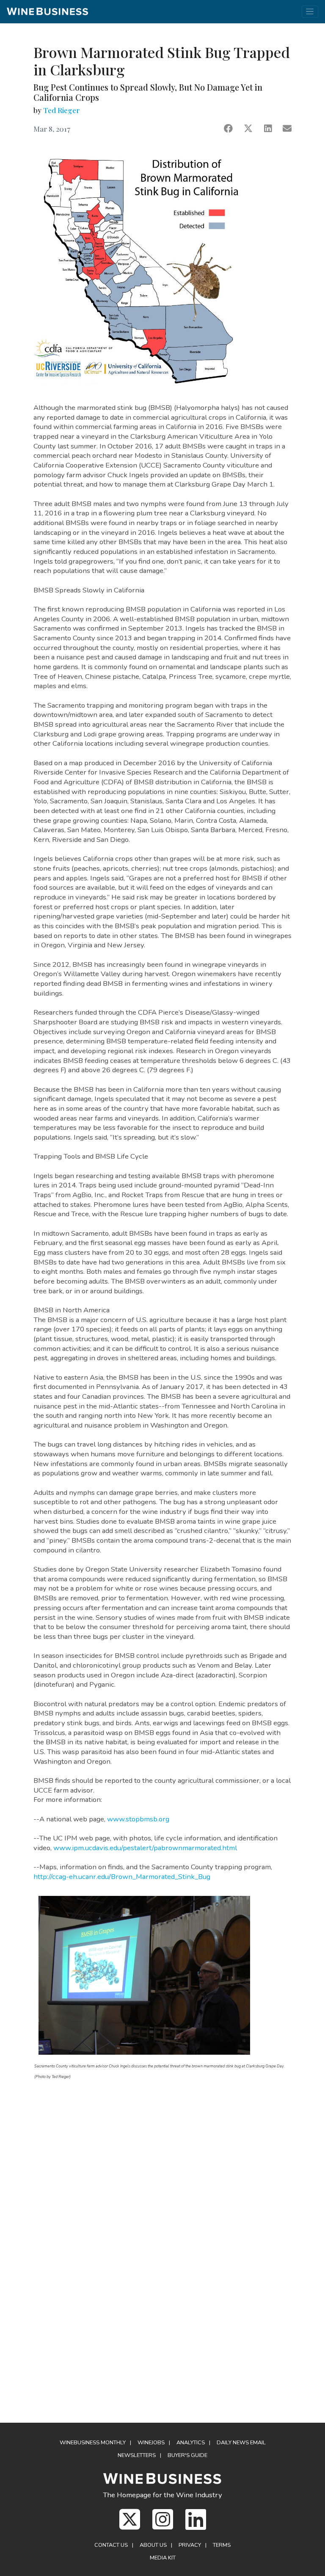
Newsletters (137, 2455)
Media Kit (163, 2558)
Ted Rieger (61, 110)
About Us (153, 2545)
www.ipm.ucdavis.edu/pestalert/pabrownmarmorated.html (145, 1848)
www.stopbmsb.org (138, 1819)
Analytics (191, 2443)
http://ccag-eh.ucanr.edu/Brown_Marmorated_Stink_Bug (122, 1877)
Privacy (190, 2545)
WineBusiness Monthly (93, 2443)
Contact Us (111, 2545)
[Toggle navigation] (310, 12)
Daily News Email (241, 2443)
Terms (222, 2545)
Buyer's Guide (187, 2455)
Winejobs (151, 2443)
